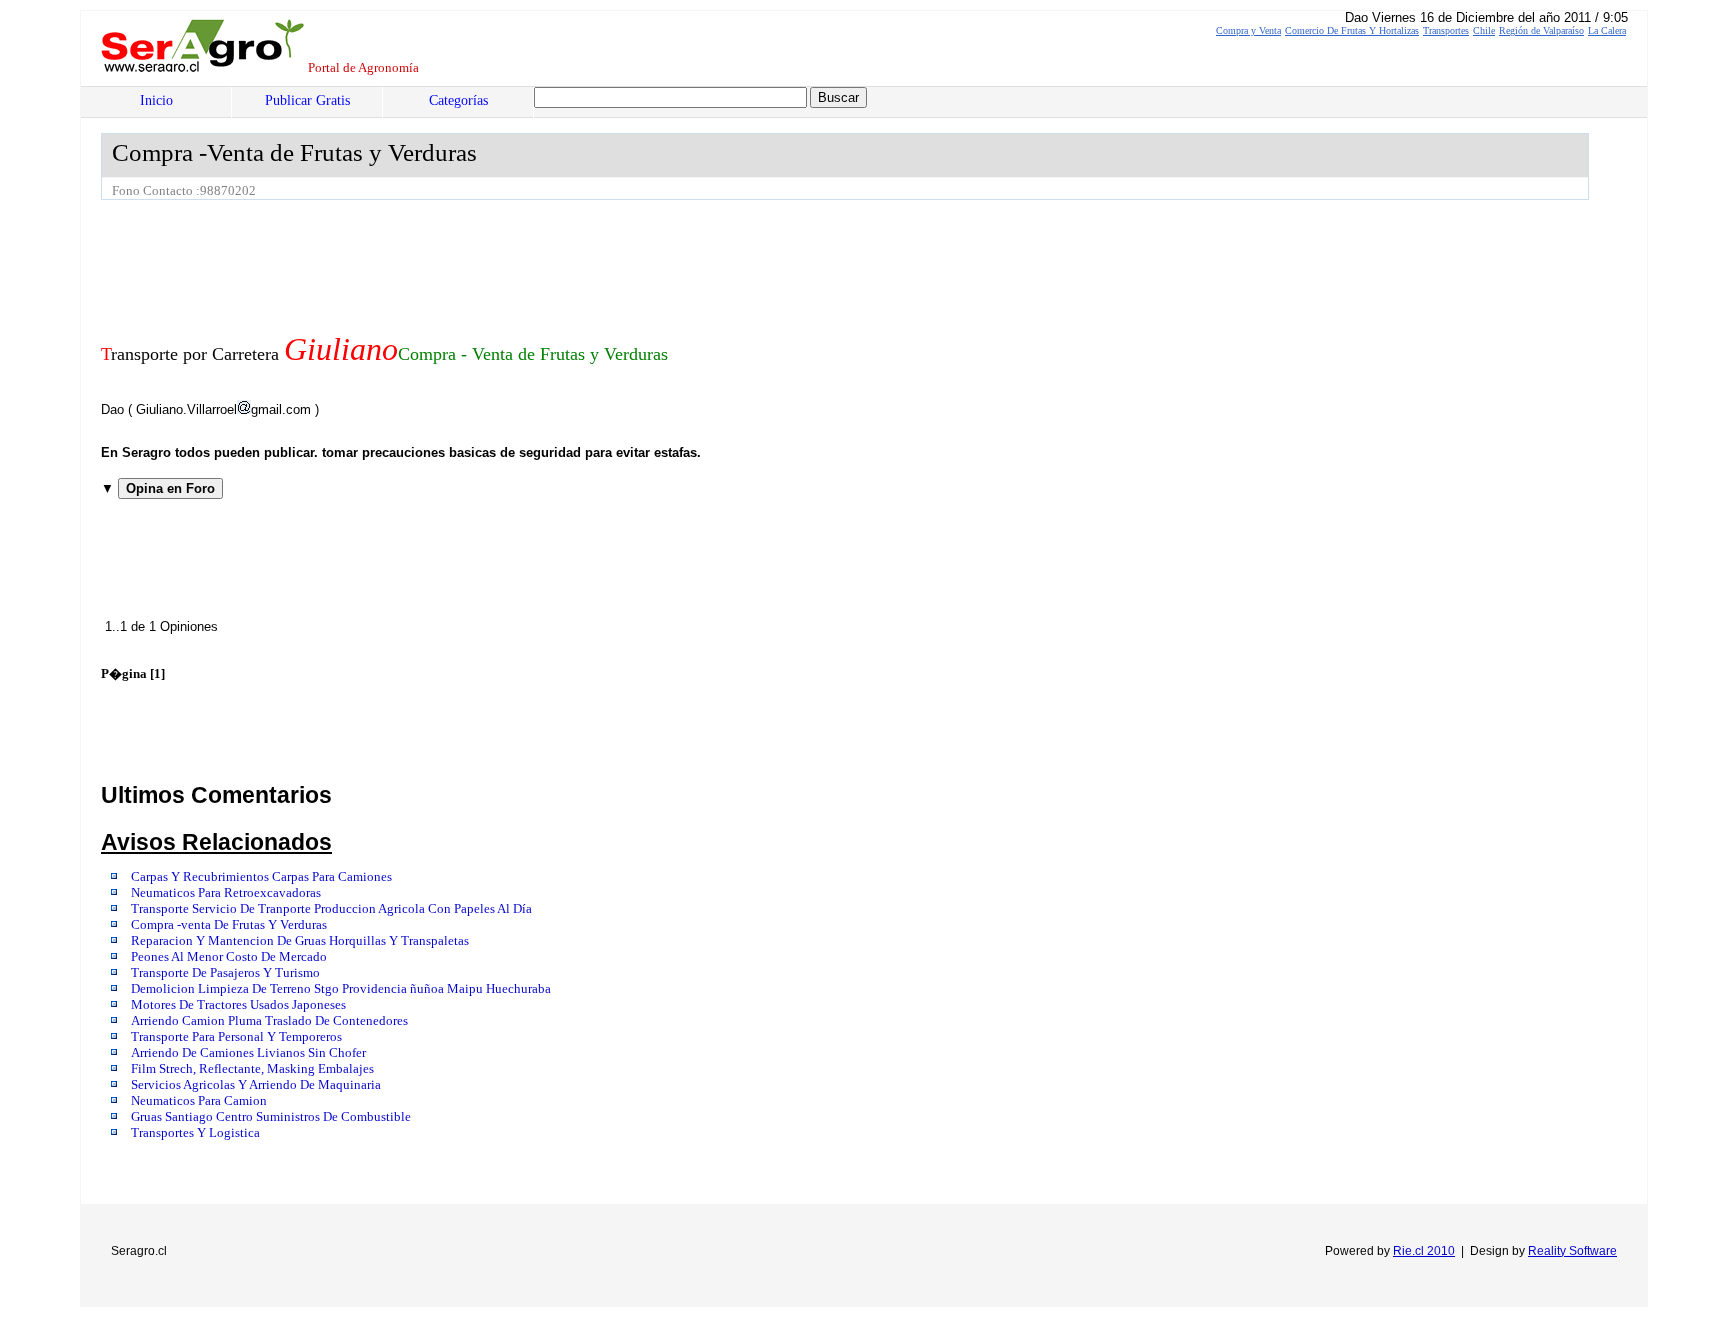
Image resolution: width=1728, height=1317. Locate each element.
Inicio (156, 100)
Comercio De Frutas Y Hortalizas (1352, 30)
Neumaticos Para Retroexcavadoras (226, 893)
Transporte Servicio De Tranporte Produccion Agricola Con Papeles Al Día (331, 909)
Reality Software (1572, 1251)
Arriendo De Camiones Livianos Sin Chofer (248, 1053)
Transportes (1446, 30)
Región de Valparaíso (1541, 30)
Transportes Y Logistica (195, 1133)
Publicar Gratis (307, 100)
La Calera (1607, 30)
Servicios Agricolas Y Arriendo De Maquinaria (256, 1085)
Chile (1484, 30)
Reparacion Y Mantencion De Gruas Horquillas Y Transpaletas (300, 941)
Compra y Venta (1248, 30)
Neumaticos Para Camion (199, 1101)
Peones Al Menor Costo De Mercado (229, 957)
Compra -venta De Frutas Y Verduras (229, 925)
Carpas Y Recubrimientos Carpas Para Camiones (261, 877)
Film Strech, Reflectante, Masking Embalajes (252, 1069)
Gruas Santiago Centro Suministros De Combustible (271, 1117)
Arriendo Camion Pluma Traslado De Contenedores (269, 1021)
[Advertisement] (465, 255)
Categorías (458, 100)
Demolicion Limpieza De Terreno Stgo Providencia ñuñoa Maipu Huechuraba (341, 989)
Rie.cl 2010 (1424, 1251)
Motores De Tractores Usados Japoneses (238, 1005)
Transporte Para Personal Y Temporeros (236, 1037)
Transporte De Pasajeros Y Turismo (225, 973)
